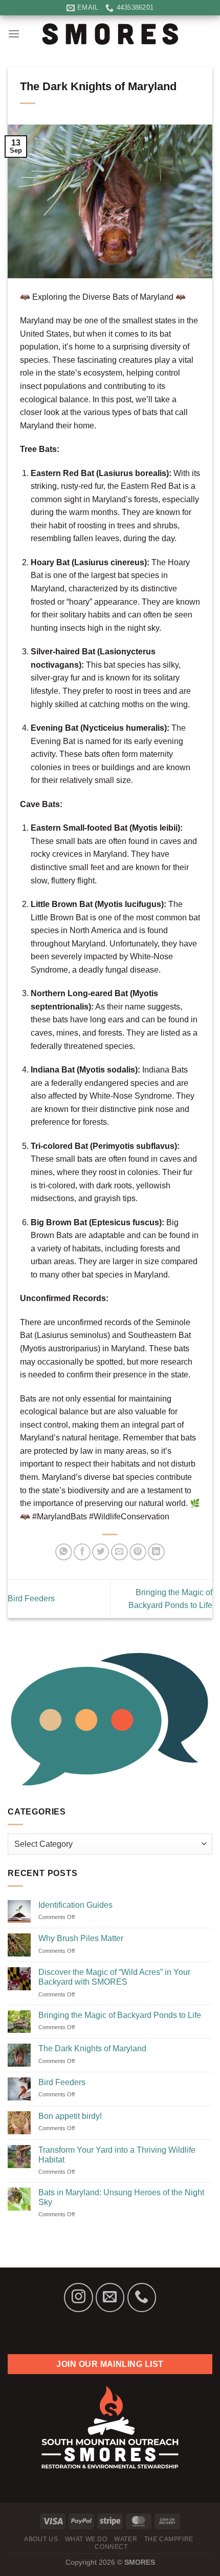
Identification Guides (75, 1905)
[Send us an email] (110, 2297)
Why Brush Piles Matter (81, 1938)
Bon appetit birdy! (70, 2116)
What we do (86, 2539)
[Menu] (14, 34)
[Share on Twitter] (101, 1552)
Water (126, 2539)
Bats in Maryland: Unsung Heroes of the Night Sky (121, 2197)
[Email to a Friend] (119, 1552)
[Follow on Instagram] (78, 2297)
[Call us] (142, 2297)
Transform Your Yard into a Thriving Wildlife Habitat (117, 2155)
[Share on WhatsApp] (64, 1552)
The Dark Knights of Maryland (92, 2048)
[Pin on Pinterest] (138, 1552)
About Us (41, 2539)
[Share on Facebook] (82, 1552)
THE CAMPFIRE (169, 2539)
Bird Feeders (62, 2082)
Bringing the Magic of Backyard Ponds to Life (120, 2015)
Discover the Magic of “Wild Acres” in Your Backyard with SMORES (114, 1977)
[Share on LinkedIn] (156, 1552)
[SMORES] (110, 33)
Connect (111, 2547)
